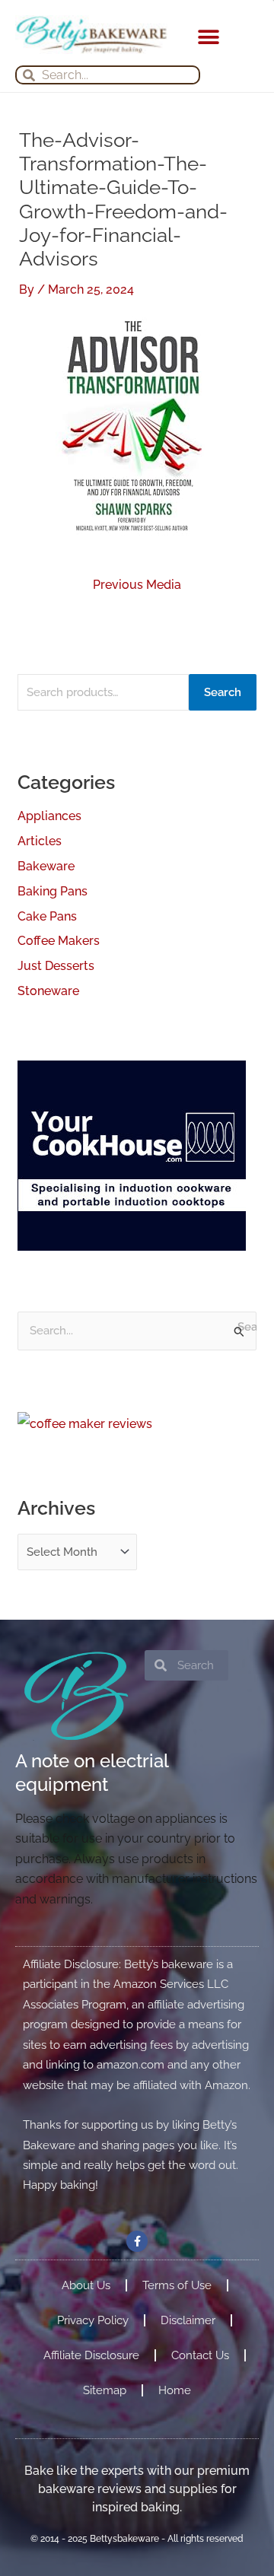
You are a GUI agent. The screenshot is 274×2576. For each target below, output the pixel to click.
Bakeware (46, 866)
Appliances (49, 816)
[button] (208, 37)
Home (175, 2390)
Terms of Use (177, 2285)
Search (223, 692)
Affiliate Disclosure (91, 2355)
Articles (40, 841)
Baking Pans (53, 891)
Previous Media (137, 585)
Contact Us (200, 2355)
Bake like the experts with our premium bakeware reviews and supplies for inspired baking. (137, 2489)
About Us (86, 2285)
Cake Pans (47, 916)
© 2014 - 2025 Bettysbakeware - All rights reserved (137, 2539)
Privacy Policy (93, 2320)
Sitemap (105, 2390)
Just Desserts (56, 966)
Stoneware (48, 991)
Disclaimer (188, 2320)
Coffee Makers (59, 941)
